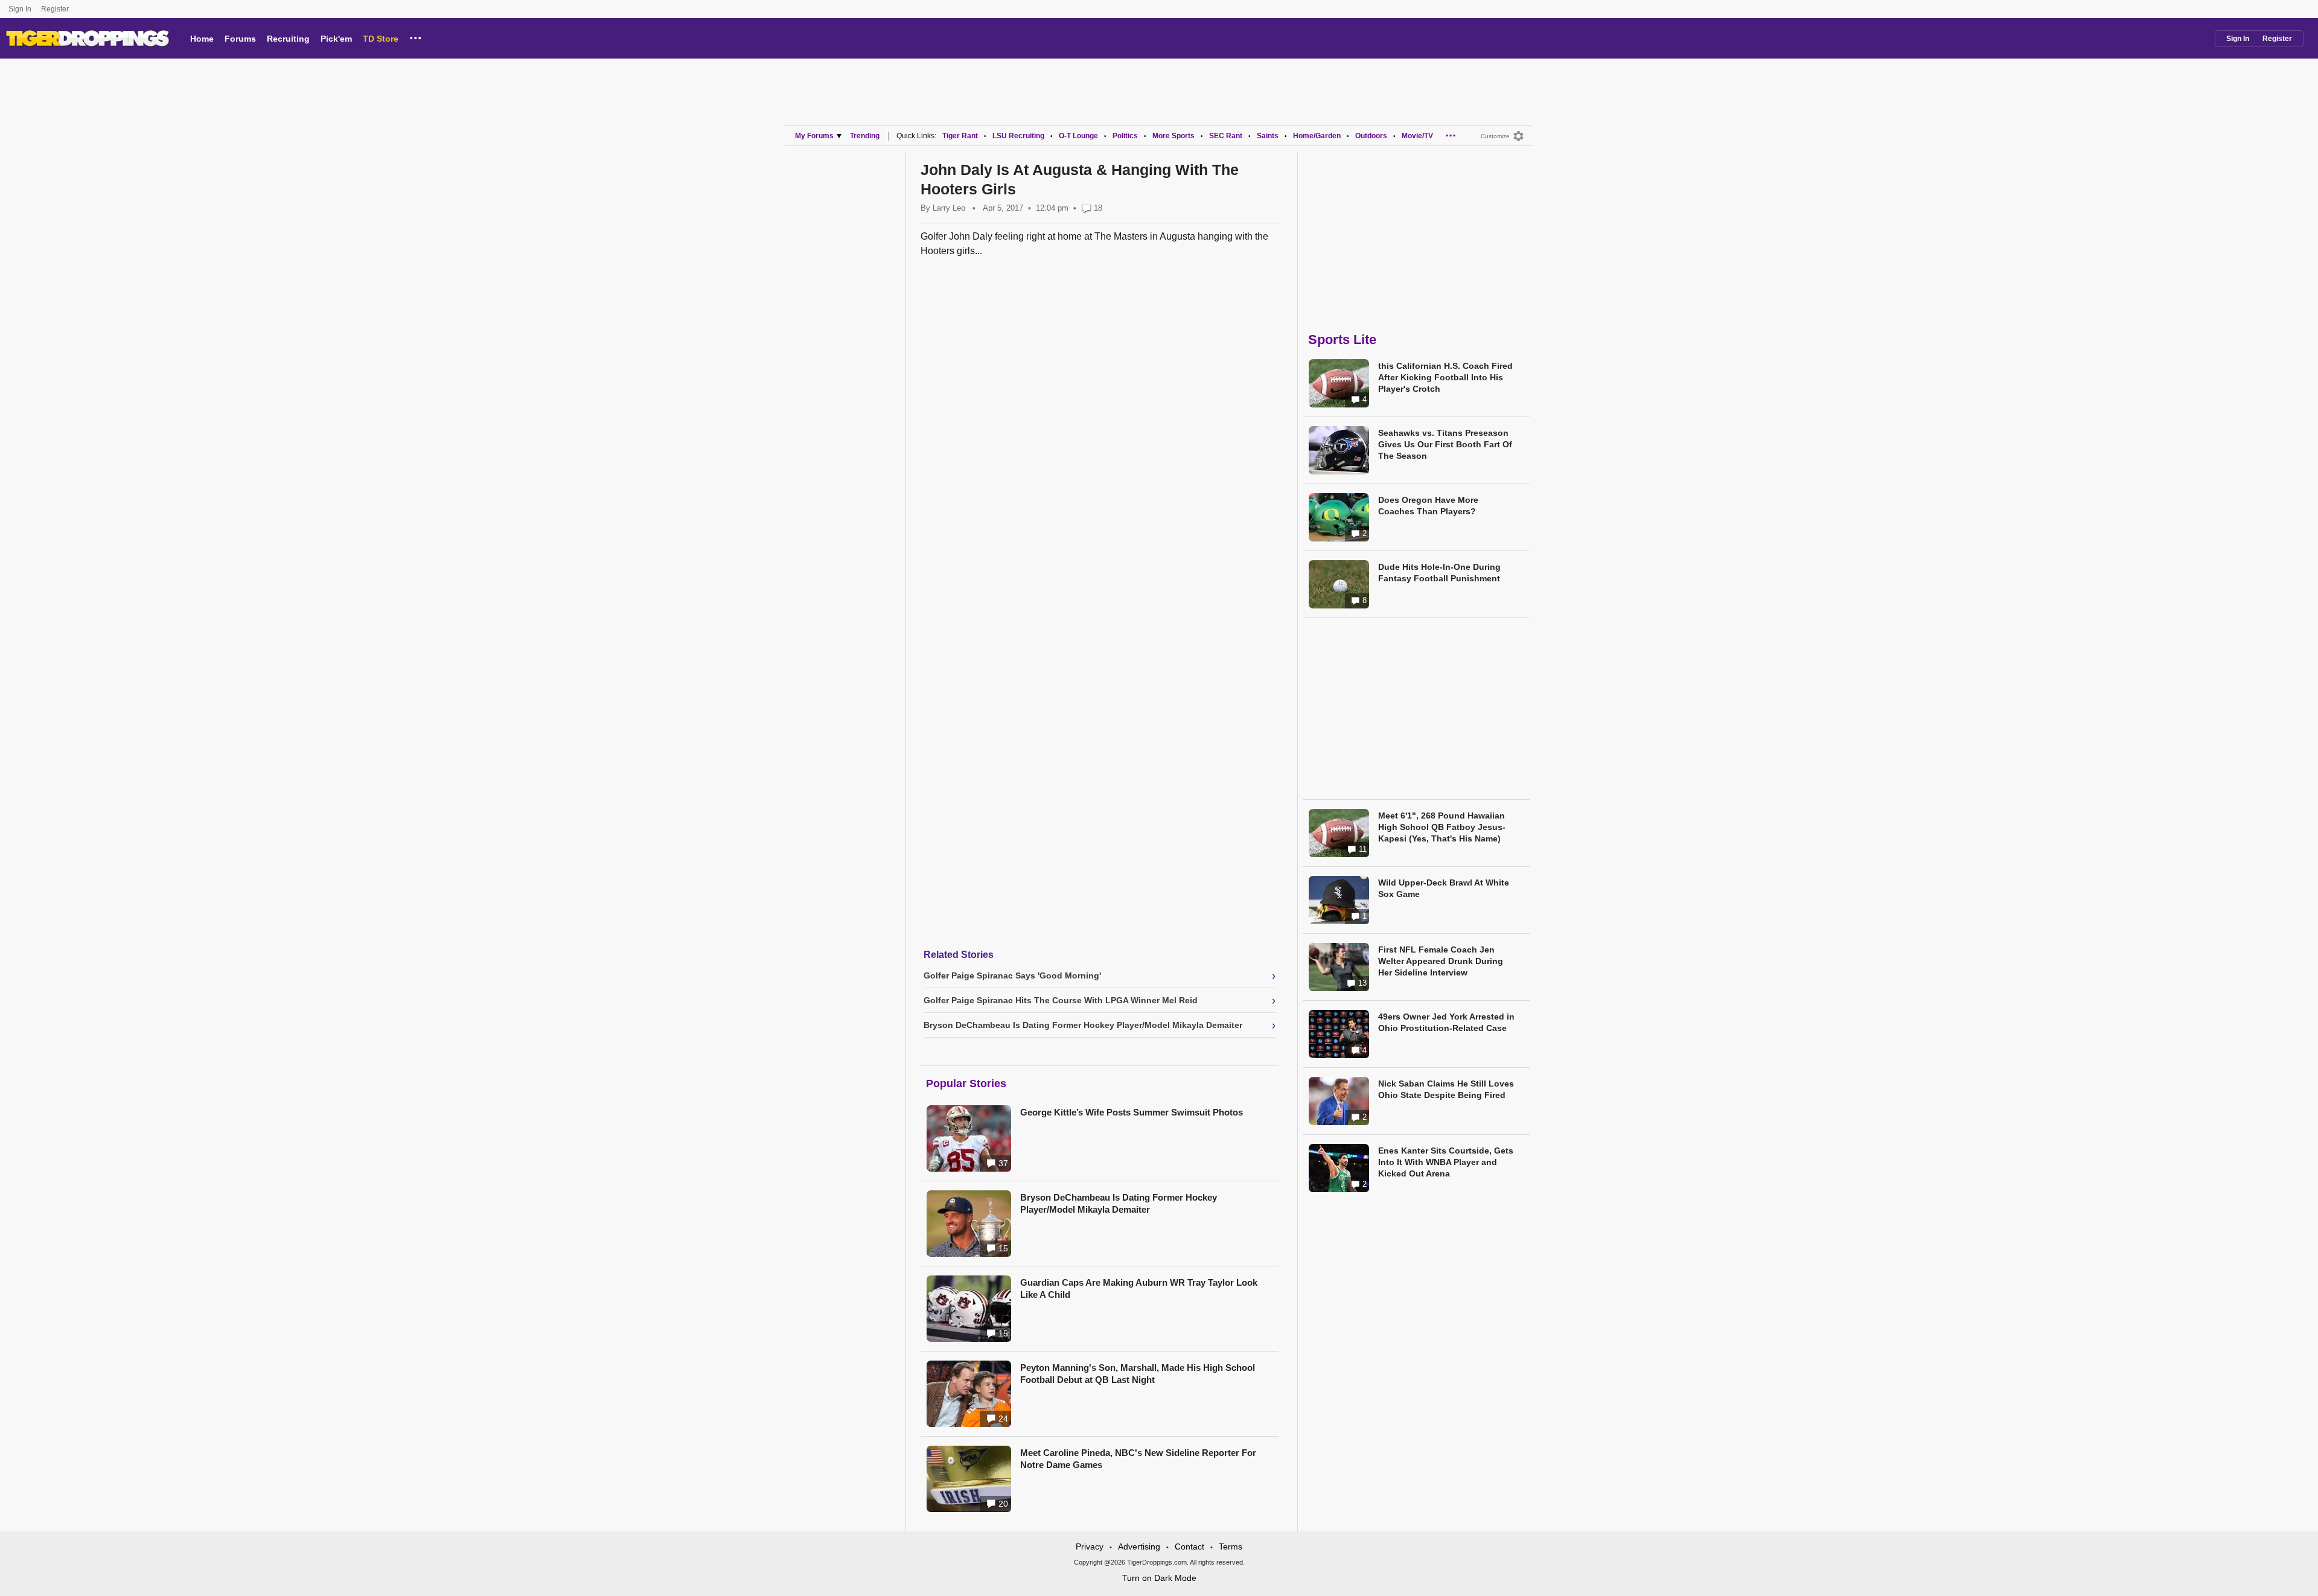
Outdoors (1371, 136)
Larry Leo (949, 208)
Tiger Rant (960, 136)
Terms (1231, 1547)
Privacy (1090, 1547)
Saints (1268, 136)
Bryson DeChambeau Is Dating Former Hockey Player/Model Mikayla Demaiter (1119, 1203)
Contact (1189, 1547)
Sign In (20, 9)
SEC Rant (1226, 136)
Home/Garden (1317, 136)
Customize (1495, 136)
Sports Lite (1342, 340)
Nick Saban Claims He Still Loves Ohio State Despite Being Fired (1446, 1089)
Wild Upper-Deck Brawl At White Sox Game (1444, 888)
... (416, 36)
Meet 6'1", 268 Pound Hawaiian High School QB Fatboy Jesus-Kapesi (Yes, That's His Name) (1442, 827)
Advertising (1139, 1547)
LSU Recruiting (1018, 136)
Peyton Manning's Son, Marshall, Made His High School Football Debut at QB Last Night (1138, 1374)
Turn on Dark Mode (1159, 1578)
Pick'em (336, 39)
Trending (865, 136)
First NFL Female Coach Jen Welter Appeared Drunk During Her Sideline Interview (1441, 961)
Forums (240, 39)
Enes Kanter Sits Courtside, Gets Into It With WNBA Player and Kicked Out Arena (1446, 1162)
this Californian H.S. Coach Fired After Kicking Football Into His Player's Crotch (1445, 377)
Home (202, 39)
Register (56, 9)
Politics (1125, 136)
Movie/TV (1417, 136)
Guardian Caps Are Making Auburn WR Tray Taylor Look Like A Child (1139, 1288)
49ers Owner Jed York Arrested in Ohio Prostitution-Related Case (1446, 1022)
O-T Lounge (1078, 136)
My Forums (814, 136)
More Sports (1173, 136)
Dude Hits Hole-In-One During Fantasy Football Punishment (1439, 573)
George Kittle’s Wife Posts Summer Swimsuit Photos (1132, 1112)
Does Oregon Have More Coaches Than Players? (1428, 506)
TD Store (381, 39)
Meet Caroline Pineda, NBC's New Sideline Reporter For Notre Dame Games (1138, 1459)
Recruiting (288, 39)
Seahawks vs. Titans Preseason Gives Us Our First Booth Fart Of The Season (1445, 444)
